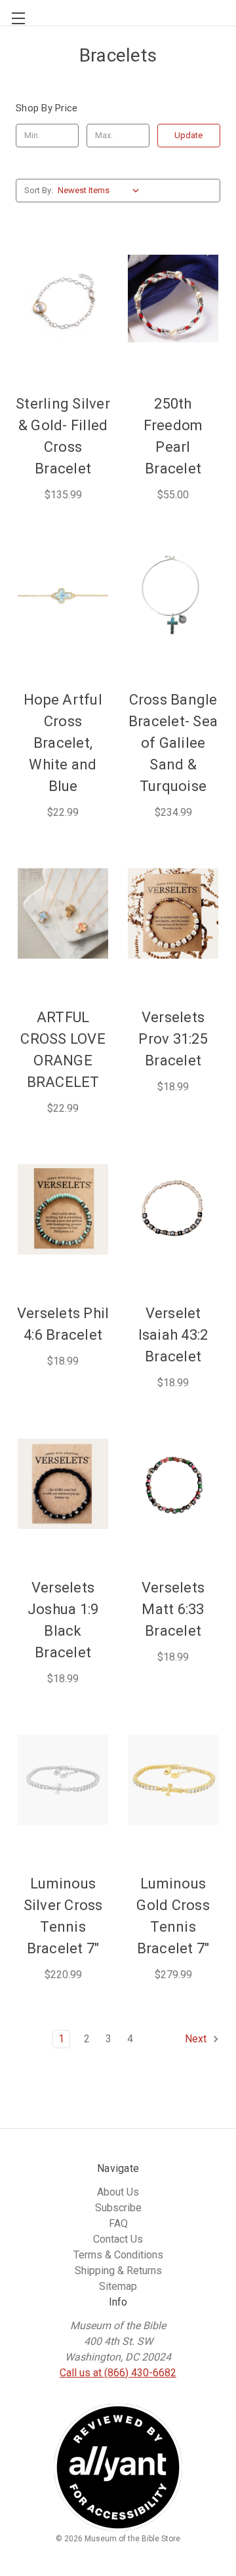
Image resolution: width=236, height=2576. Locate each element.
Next (197, 2039)
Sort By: (39, 190)
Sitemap (118, 2286)
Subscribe (118, 2208)
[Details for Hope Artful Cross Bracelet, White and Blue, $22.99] (63, 596)
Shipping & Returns (118, 2271)
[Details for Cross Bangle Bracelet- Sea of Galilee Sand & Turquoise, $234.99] (173, 596)
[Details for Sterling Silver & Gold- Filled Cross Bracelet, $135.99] (63, 301)
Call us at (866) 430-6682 (118, 2373)
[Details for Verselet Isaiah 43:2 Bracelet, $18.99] (173, 1209)
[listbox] (101, 191)
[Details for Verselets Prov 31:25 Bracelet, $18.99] (173, 913)
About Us (118, 2192)
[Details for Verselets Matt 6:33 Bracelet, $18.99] (173, 1484)
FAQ (118, 2223)
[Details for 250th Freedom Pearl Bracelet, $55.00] (173, 301)
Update (188, 135)
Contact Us (118, 2239)
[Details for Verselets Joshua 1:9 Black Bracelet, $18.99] (63, 1484)
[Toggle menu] (13, 13)
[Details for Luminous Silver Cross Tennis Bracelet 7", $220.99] (63, 1780)
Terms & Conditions (118, 2255)
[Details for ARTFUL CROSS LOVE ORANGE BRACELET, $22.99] (63, 913)
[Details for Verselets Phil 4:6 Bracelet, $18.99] (63, 1209)
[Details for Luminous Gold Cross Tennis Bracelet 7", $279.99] (173, 1780)
